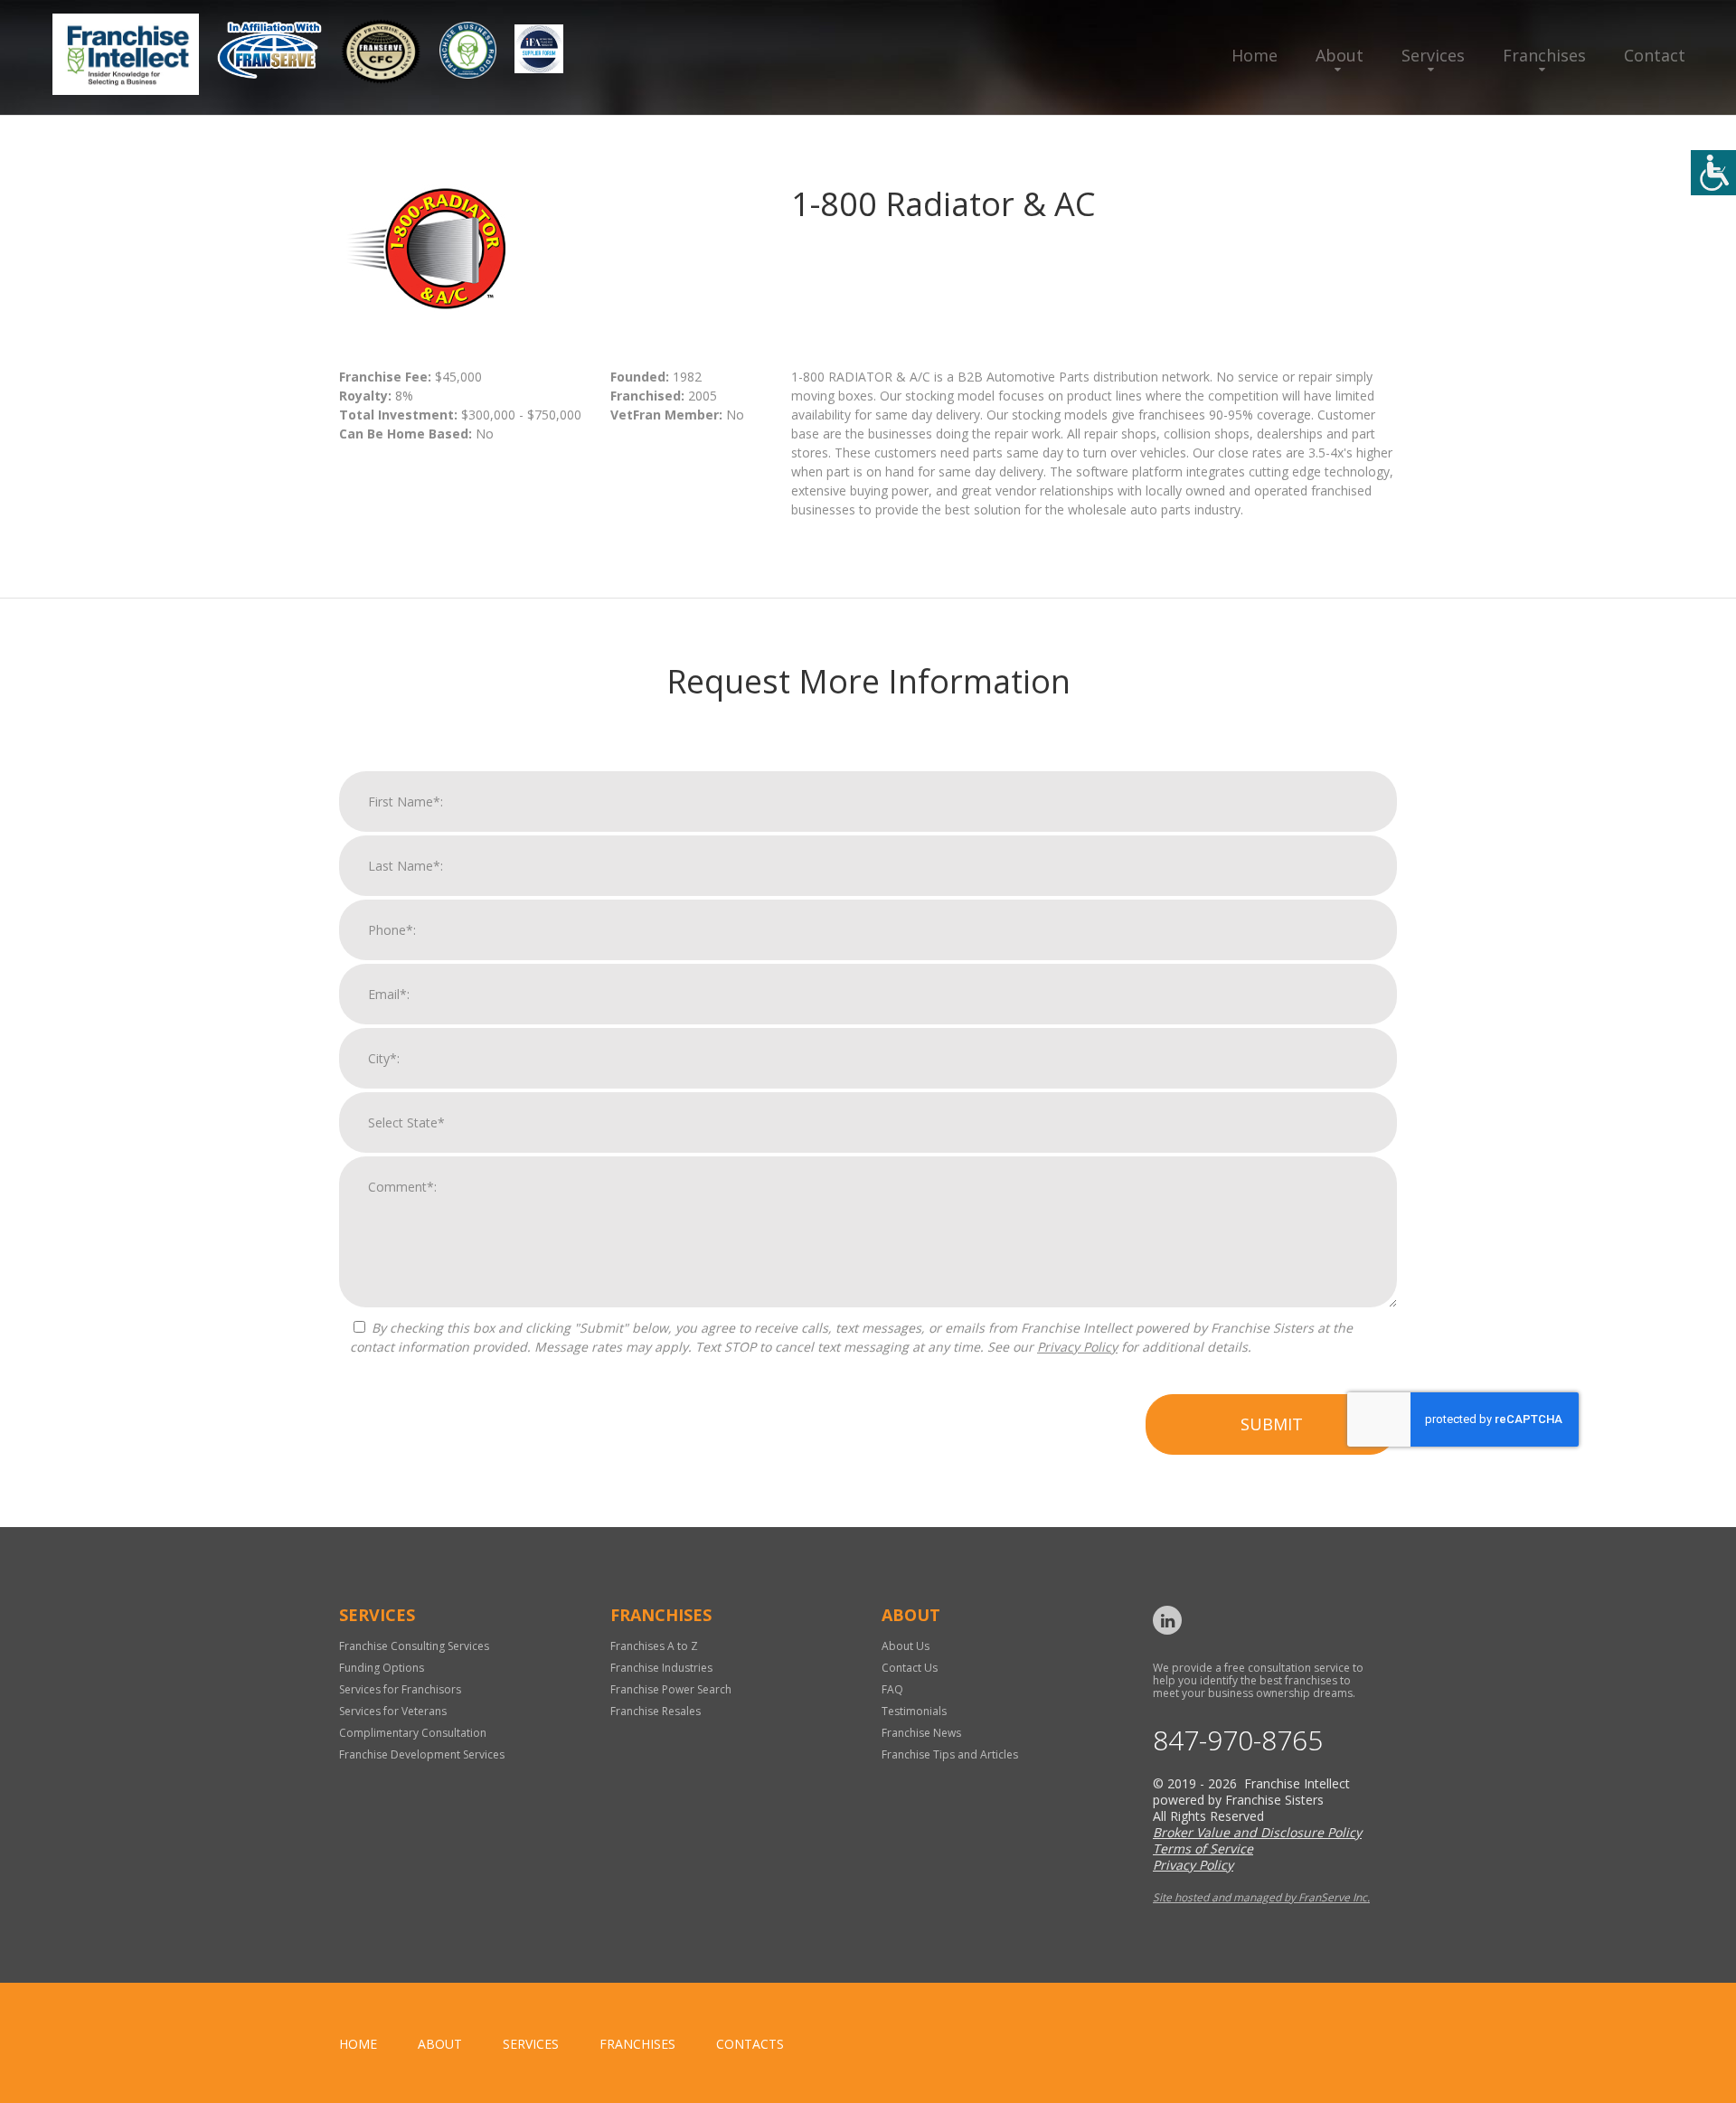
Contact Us (910, 1668)
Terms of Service (1203, 1848)
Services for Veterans (393, 1711)
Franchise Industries (661, 1668)
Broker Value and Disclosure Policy (1257, 1832)
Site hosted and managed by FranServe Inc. (1261, 1897)
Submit (1272, 1424)
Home (1255, 55)
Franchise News (921, 1733)
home (358, 2044)
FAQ (892, 1689)
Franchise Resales (656, 1711)
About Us (906, 1646)
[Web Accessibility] (1713, 173)
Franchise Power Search (671, 1689)
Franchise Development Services (422, 1754)
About (1340, 55)
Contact (1655, 55)
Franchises (1544, 55)
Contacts (750, 2044)
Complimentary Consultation (413, 1733)
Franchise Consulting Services (414, 1646)
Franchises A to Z (654, 1646)
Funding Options (382, 1668)
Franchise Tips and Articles (950, 1754)
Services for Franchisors (400, 1689)
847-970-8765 (1238, 1740)
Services (1433, 55)
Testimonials (914, 1711)
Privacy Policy (1077, 1347)
